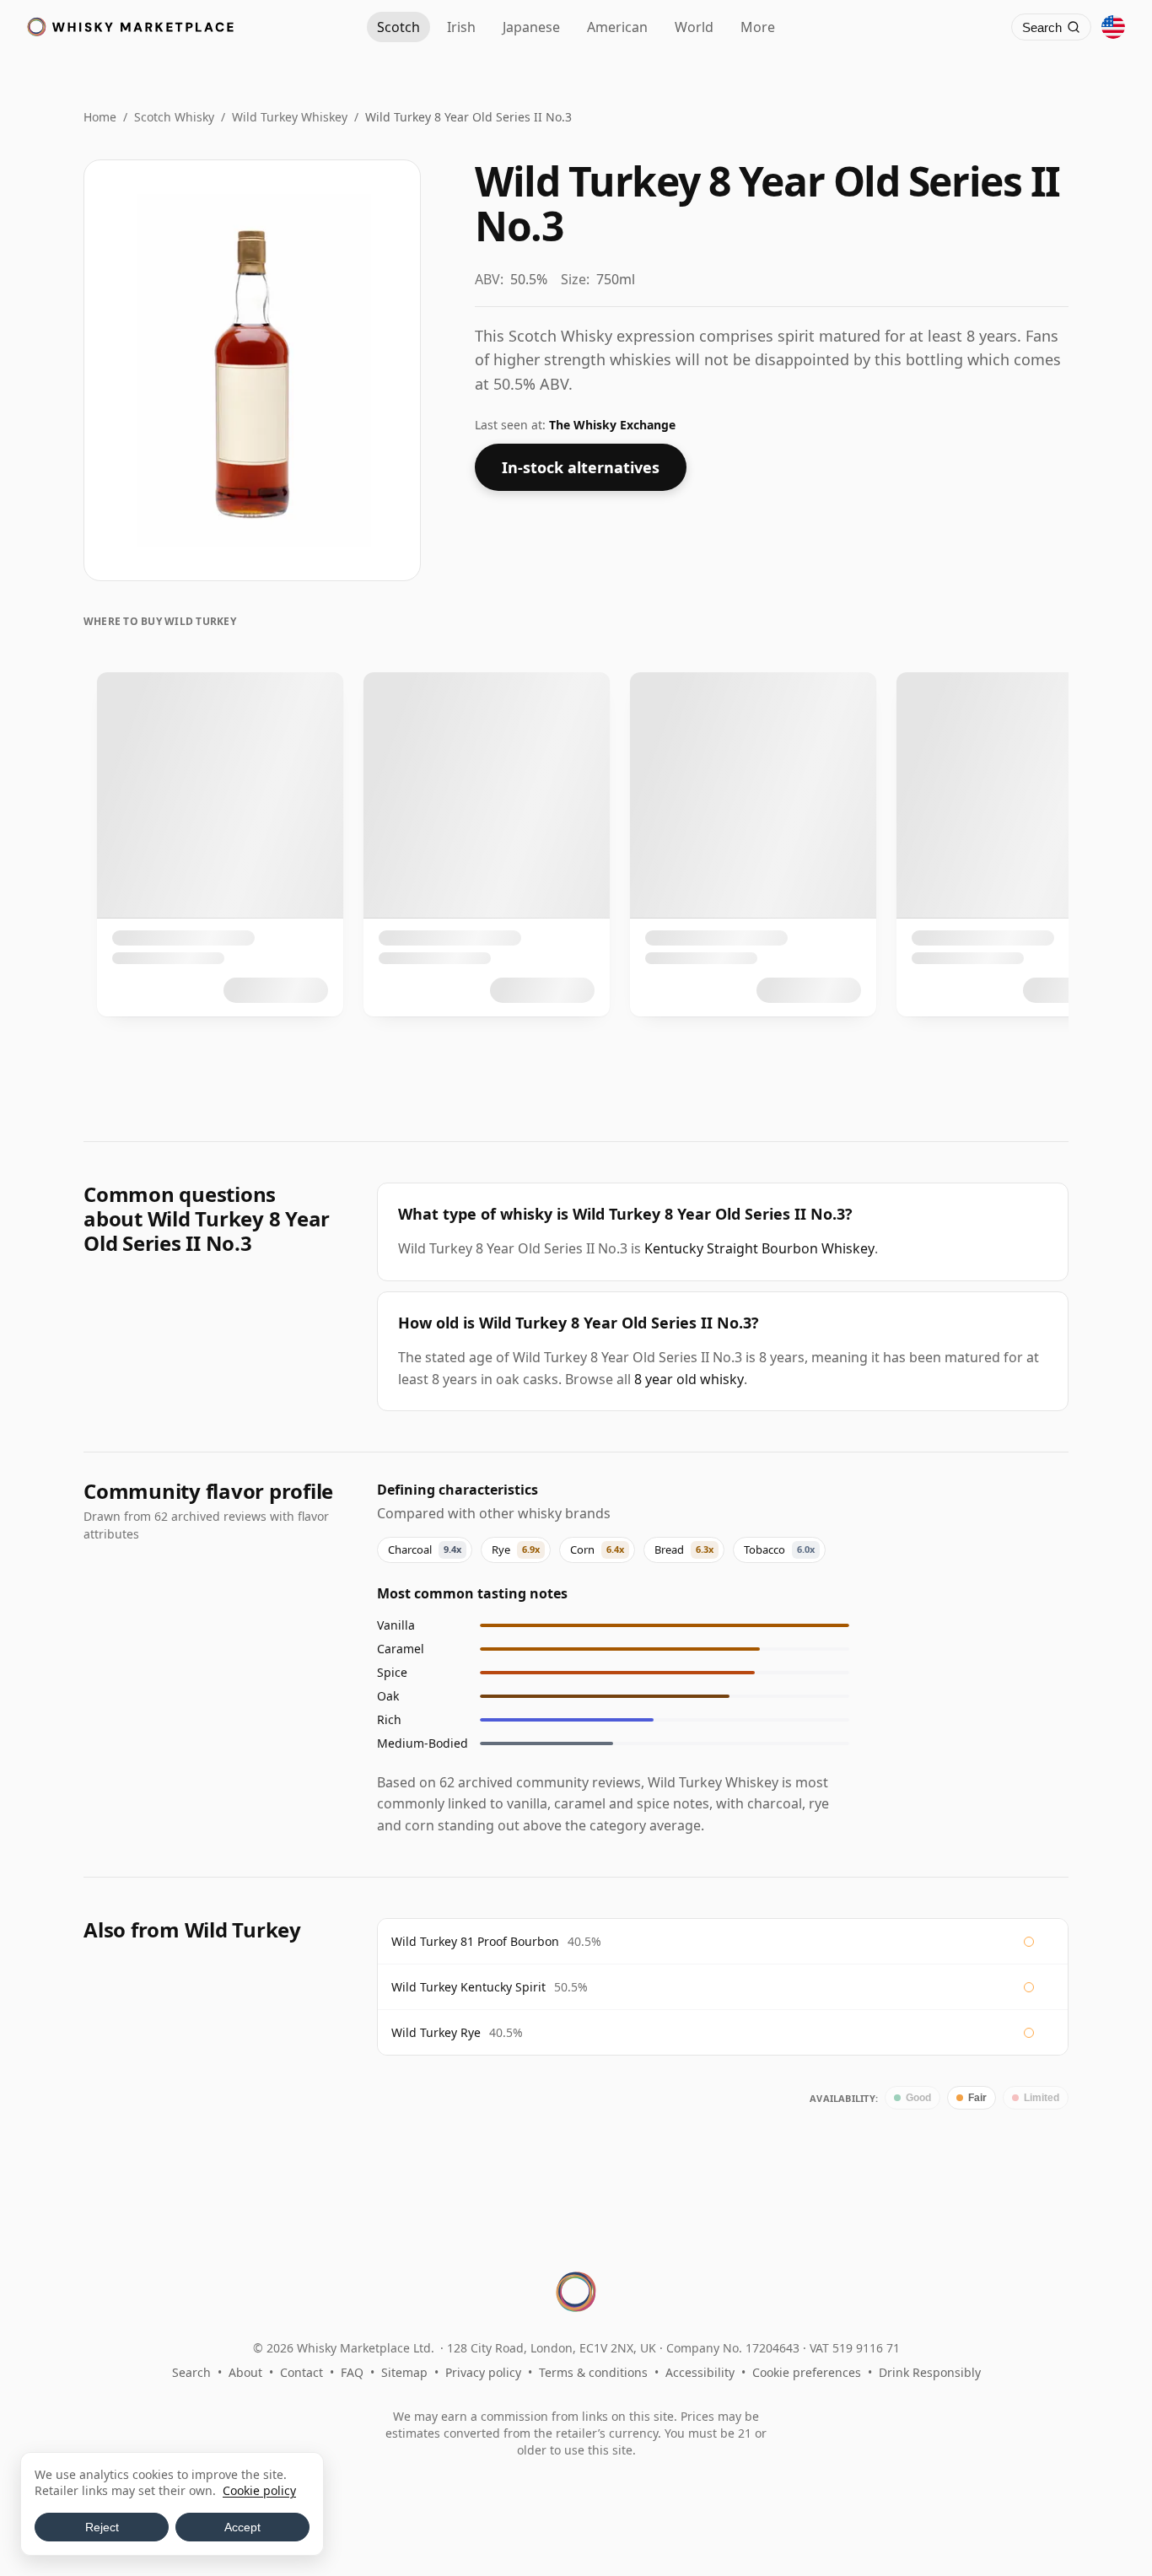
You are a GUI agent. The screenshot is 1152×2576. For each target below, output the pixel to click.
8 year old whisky (689, 1379)
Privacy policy (483, 2372)
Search (191, 2372)
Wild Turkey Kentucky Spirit (468, 1987)
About (245, 2372)
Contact (301, 2372)
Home (100, 117)
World (694, 27)
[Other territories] (1113, 27)
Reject (102, 2527)
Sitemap (404, 2372)
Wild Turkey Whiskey (290, 117)
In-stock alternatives (581, 467)
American (617, 27)
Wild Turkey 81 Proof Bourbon (475, 1941)
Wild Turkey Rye (436, 2032)
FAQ (352, 2372)
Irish (461, 27)
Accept (242, 2527)
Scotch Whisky (174, 117)
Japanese (531, 27)
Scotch (398, 27)
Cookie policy (259, 2490)
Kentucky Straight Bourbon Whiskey (759, 1248)
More (758, 27)
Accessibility (700, 2372)
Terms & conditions (593, 2372)
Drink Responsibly (930, 2372)
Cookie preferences (807, 2372)
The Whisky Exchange (612, 425)
